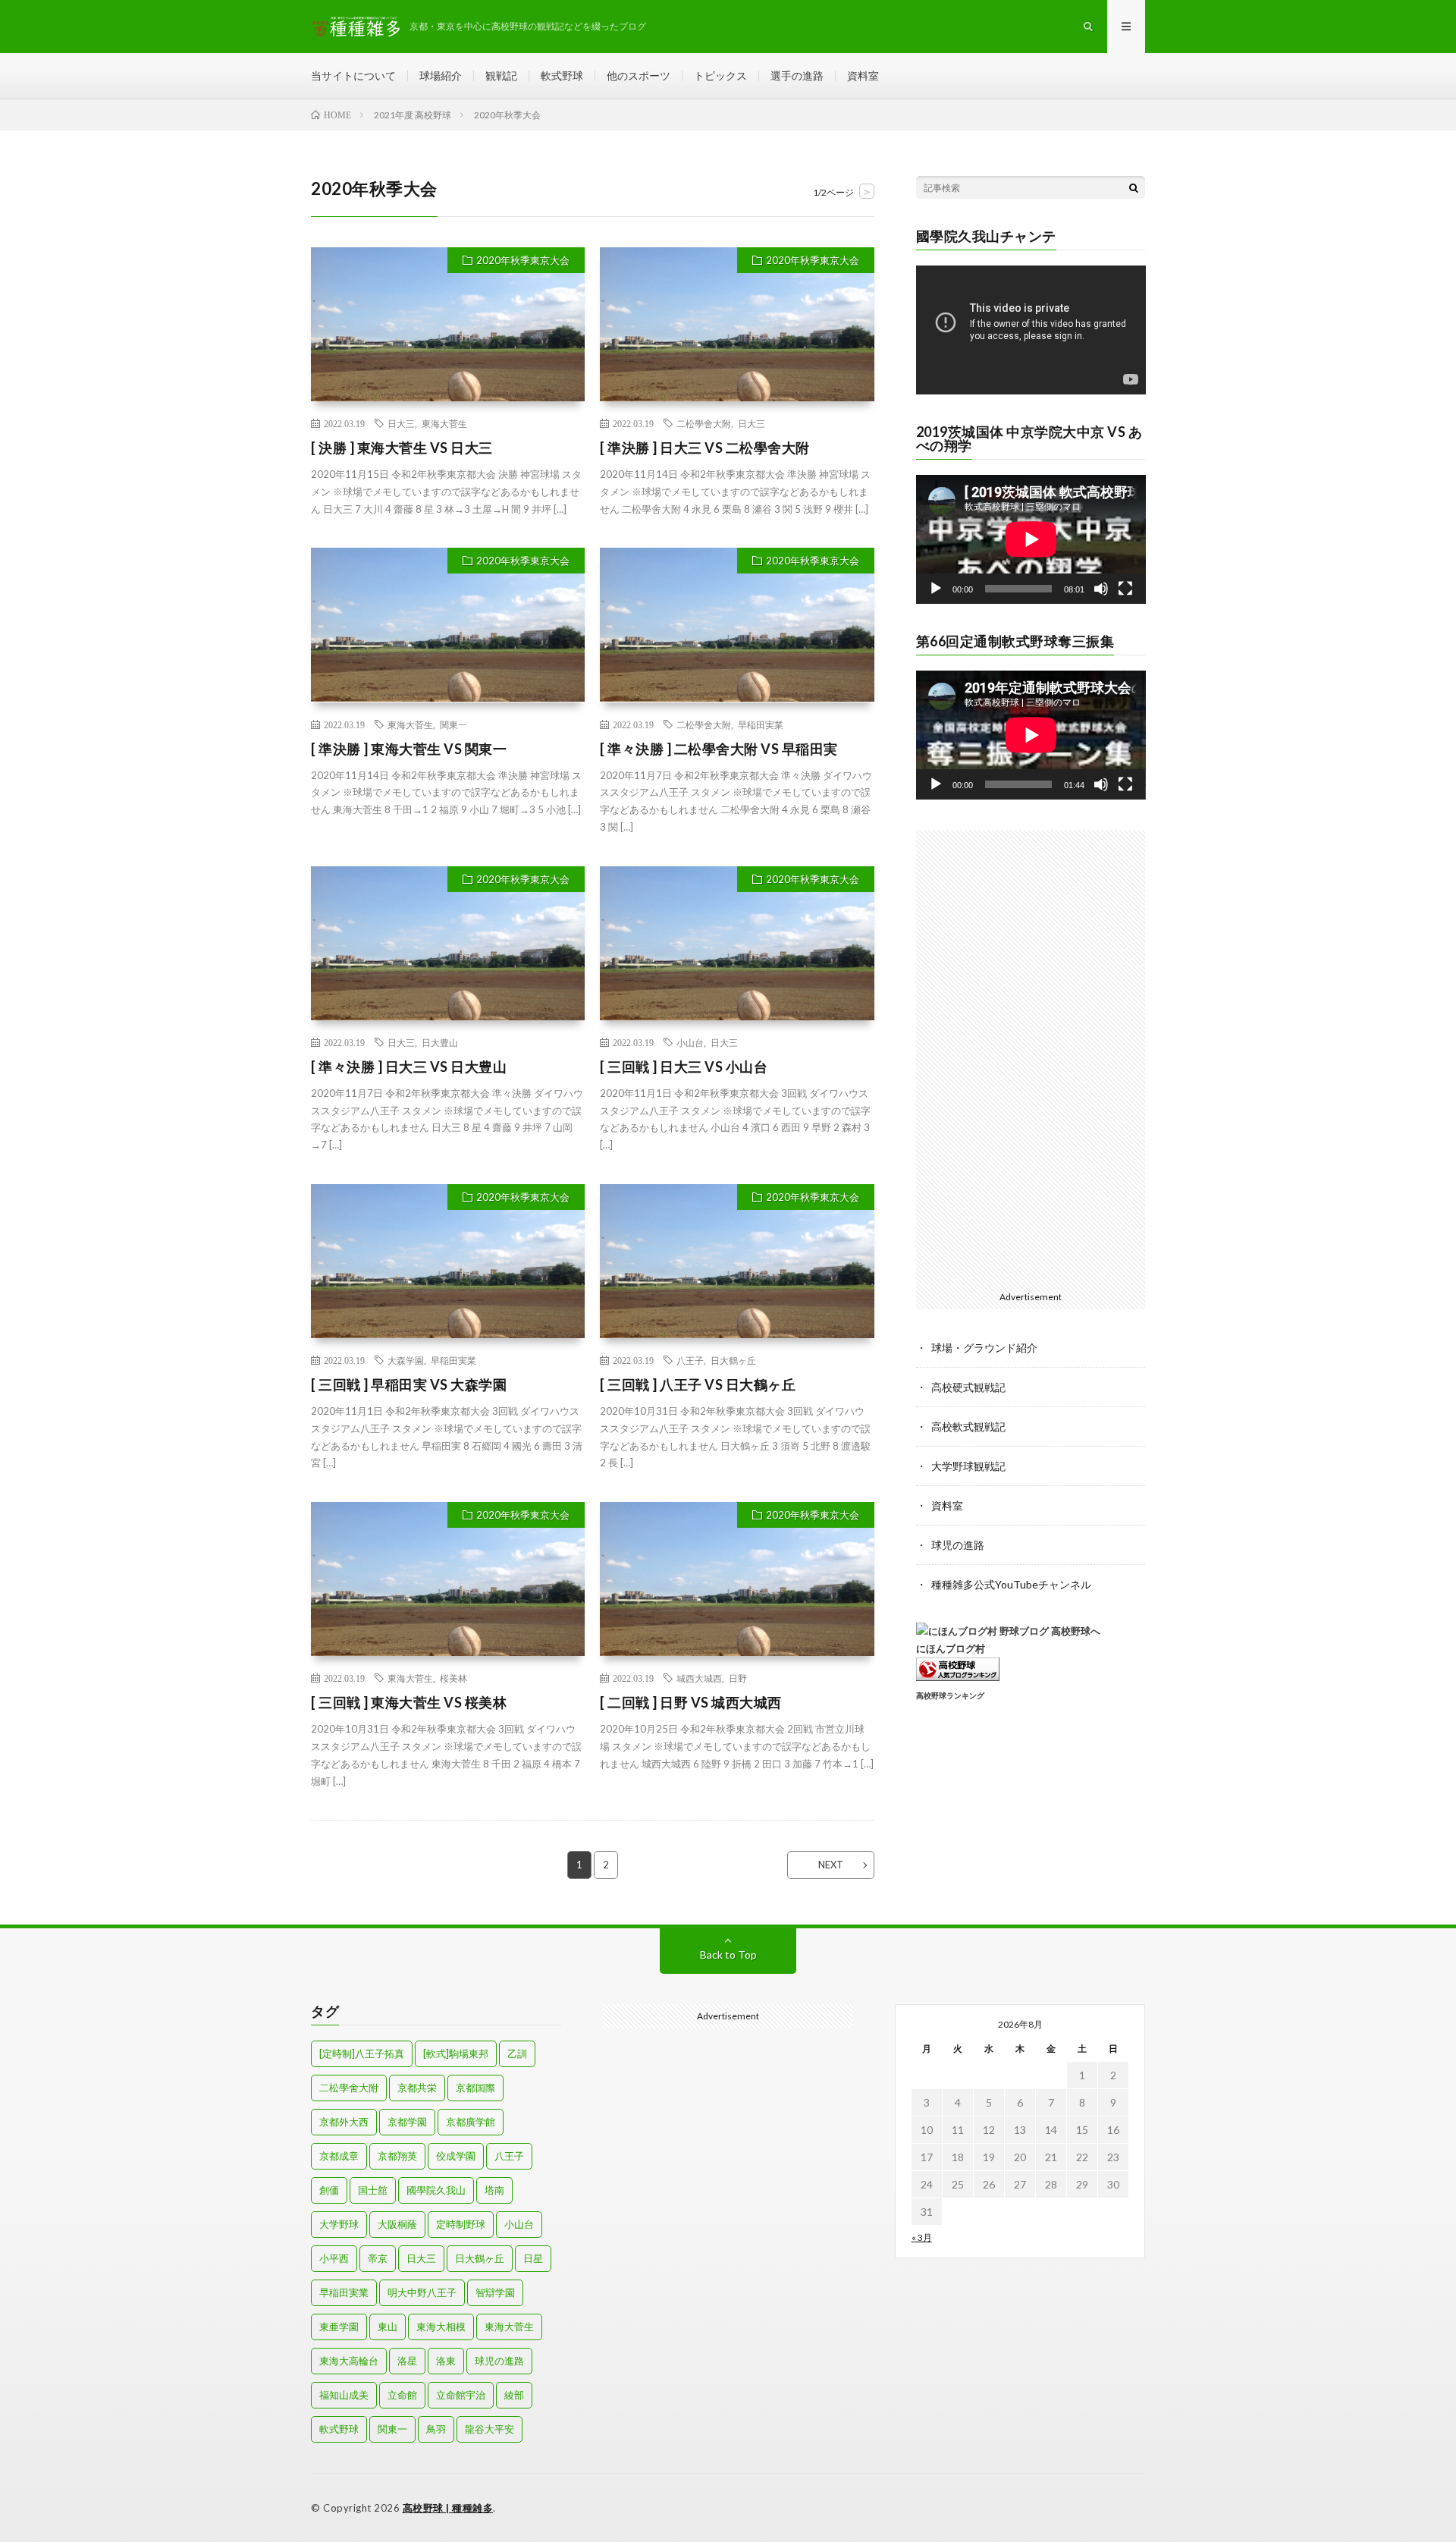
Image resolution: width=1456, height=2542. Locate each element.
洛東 (446, 2361)
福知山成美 (344, 2395)
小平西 (334, 2258)
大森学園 (406, 1360)
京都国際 (475, 2088)
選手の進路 (797, 75)
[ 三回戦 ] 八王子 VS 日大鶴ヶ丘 (698, 1384)
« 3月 (922, 2237)
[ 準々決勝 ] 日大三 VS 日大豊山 (409, 1067)
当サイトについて (353, 75)
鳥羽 (436, 2429)
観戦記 (501, 75)
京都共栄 (417, 2088)
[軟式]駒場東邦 (456, 2053)
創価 (329, 2190)
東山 (388, 2327)
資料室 (863, 75)
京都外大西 (344, 2122)
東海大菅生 (444, 423)
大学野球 (339, 2224)
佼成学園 (456, 2156)
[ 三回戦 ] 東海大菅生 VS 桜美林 (409, 1702)
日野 (738, 1678)
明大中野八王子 (422, 2292)
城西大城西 (699, 1678)
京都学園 (407, 2122)
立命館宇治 (461, 2395)
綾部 (514, 2395)
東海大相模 (441, 2327)
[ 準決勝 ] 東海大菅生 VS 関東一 (409, 749)
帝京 (378, 2258)
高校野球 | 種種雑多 (448, 2508)
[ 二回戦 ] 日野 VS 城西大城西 (691, 1702)
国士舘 (373, 2190)
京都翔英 (397, 2156)
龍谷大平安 (490, 2429)
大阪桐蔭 (397, 2224)
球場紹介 (441, 75)
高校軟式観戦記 (968, 1427)
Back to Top (728, 1954)
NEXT (831, 1865)
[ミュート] (1101, 589)
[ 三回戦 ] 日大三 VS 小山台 (684, 1067)
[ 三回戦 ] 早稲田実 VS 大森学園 (409, 1384)
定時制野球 (461, 2224)
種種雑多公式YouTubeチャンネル (1011, 1584)
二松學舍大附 (704, 423)
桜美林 (453, 1678)
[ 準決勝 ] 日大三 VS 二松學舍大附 (705, 448)
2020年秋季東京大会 (523, 260)
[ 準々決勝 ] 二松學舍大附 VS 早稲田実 (719, 749)
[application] (1031, 330)
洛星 (407, 2361)
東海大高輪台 (349, 2361)
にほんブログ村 (951, 1648)
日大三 (401, 423)
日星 (533, 2258)
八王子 (690, 1360)
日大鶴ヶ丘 (733, 1360)
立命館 (402, 2395)
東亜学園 (339, 2327)
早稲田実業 (761, 724)
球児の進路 (958, 1545)
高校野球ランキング (950, 1695)
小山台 (690, 1042)
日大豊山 (440, 1042)
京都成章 (339, 2156)
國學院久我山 (436, 2190)
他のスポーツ (639, 75)
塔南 (494, 2190)
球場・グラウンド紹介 (984, 1348)
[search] (1134, 187)
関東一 (453, 724)
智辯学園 (495, 2292)
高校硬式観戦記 (968, 1387)
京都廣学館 (471, 2122)
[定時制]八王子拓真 (362, 2053)
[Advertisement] (1031, 1057)
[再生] (936, 589)
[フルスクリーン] (1125, 589)
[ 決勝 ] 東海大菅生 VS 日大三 (402, 448)
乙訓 (517, 2053)
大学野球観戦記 (968, 1466)
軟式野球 (562, 75)
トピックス (720, 75)
